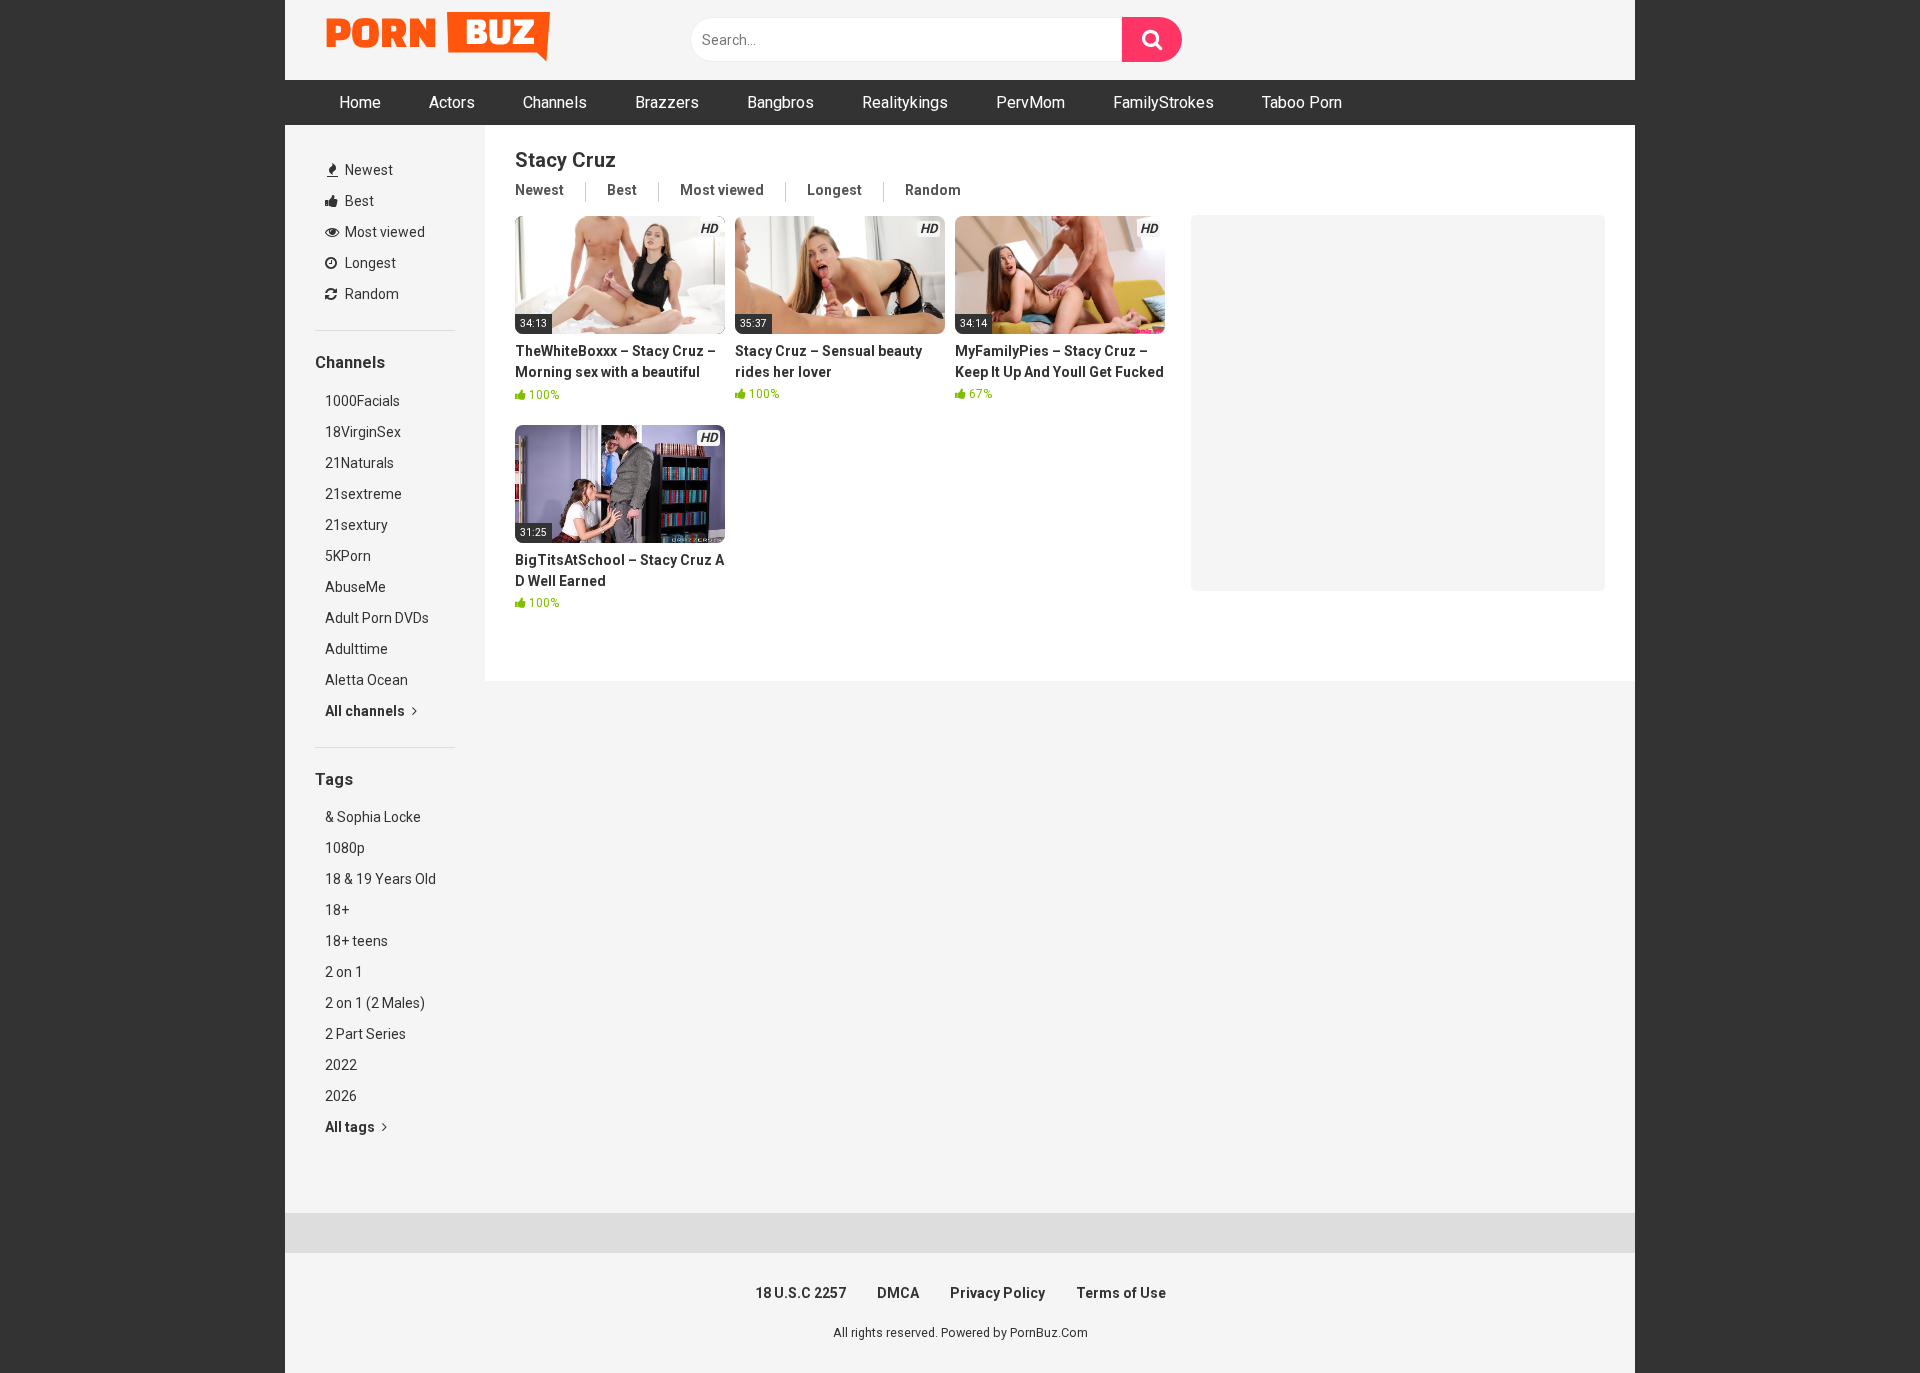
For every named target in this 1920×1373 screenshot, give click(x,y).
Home (360, 102)
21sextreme (363, 494)
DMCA (898, 1293)
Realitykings (905, 102)
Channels (555, 102)
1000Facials (362, 401)
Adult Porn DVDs (377, 618)
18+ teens (356, 941)
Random (370, 294)
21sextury (356, 525)
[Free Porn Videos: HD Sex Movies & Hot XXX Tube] (440, 40)
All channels (366, 711)
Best (358, 201)
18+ (337, 910)
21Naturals (359, 463)
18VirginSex (363, 432)
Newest (367, 170)
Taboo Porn (1302, 102)
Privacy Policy (997, 1293)
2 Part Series (365, 1034)
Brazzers (667, 102)
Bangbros (780, 102)
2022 (341, 1065)
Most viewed (383, 232)
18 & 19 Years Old (380, 879)
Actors (452, 102)
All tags (351, 1127)
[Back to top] (1853, 1312)
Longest (369, 263)
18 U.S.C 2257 (800, 1293)
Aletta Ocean (366, 680)
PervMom (1030, 102)
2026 (341, 1096)
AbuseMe (355, 587)
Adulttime (356, 649)
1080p (345, 848)
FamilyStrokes (1163, 102)
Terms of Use (1121, 1293)
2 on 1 (344, 972)
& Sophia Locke (373, 817)
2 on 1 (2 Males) (375, 1003)
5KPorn (348, 556)
